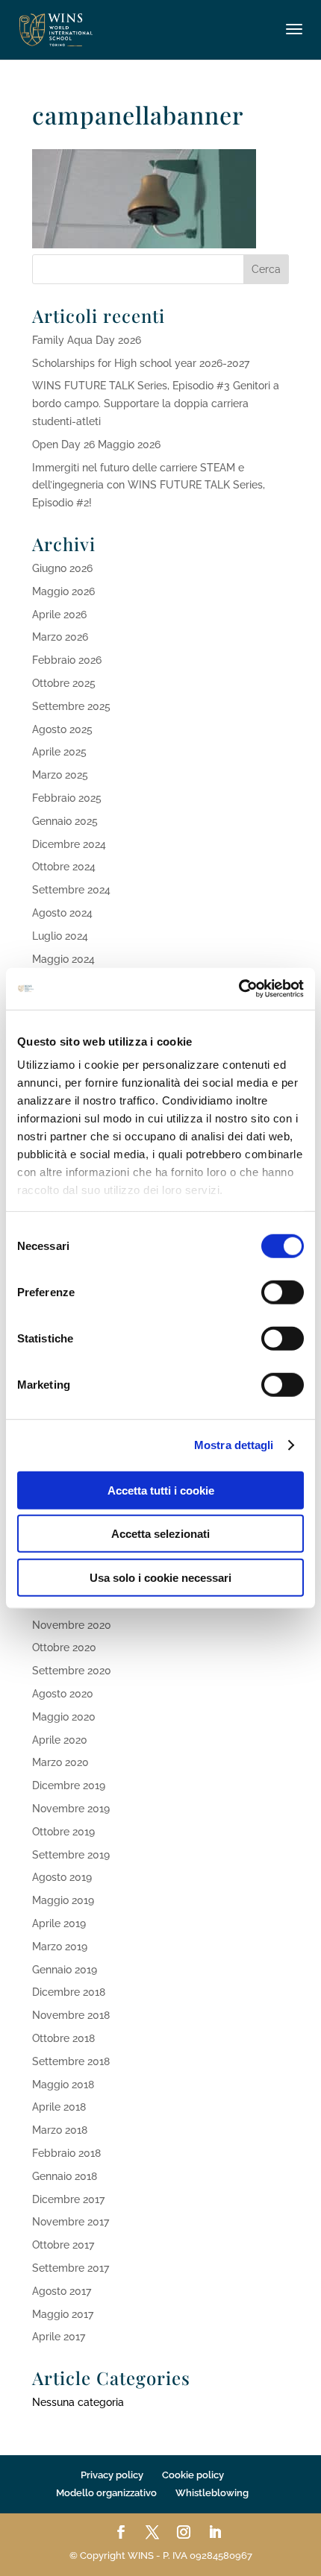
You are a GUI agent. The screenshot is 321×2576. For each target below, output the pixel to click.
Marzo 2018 (60, 2130)
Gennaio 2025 (65, 821)
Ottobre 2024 (64, 867)
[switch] (283, 1292)
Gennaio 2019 (65, 1970)
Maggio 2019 (63, 1900)
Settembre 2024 (71, 890)
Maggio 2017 (63, 2314)
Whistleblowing (212, 2493)
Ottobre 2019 (63, 1832)
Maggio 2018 (63, 2085)
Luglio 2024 (60, 936)
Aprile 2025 (59, 752)
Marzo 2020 (60, 1762)
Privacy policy (112, 2475)
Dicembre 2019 (69, 1785)
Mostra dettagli (234, 1445)
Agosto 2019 (62, 1877)
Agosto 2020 (63, 1694)
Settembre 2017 (71, 2268)
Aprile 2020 (60, 1740)
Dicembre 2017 (68, 2199)
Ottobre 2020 (64, 1647)
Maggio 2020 (64, 1717)
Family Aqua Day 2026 (87, 340)
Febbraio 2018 (66, 2153)
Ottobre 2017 (63, 2245)
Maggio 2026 (63, 591)
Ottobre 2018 (63, 2038)
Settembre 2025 (71, 706)
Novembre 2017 (71, 2222)
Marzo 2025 (60, 775)
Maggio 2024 (63, 959)
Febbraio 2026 (67, 660)
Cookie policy (193, 2475)
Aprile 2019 (59, 1923)
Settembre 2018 (71, 2061)
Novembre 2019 (71, 1809)
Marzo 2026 (60, 637)
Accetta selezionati (160, 1534)
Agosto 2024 (62, 913)
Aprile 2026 (59, 615)
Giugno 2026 (62, 568)
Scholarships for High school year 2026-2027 (141, 363)
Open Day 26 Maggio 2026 (96, 444)
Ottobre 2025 (64, 683)
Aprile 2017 (59, 2337)
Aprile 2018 (59, 2107)
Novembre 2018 (71, 2015)
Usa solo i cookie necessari (160, 1577)
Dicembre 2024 (69, 844)
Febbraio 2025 (67, 798)
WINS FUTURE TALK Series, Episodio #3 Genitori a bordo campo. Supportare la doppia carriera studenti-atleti (156, 403)
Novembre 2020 (72, 1625)
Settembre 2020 (72, 1671)
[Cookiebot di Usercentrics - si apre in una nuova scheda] (239, 989)
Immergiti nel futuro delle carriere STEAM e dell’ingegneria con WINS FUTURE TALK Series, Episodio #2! (149, 486)
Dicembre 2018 (69, 1992)
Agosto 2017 (62, 2291)
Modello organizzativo (106, 2493)
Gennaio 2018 (65, 2176)
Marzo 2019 (60, 1947)
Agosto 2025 (62, 729)
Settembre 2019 (71, 1855)
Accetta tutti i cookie (161, 1490)
